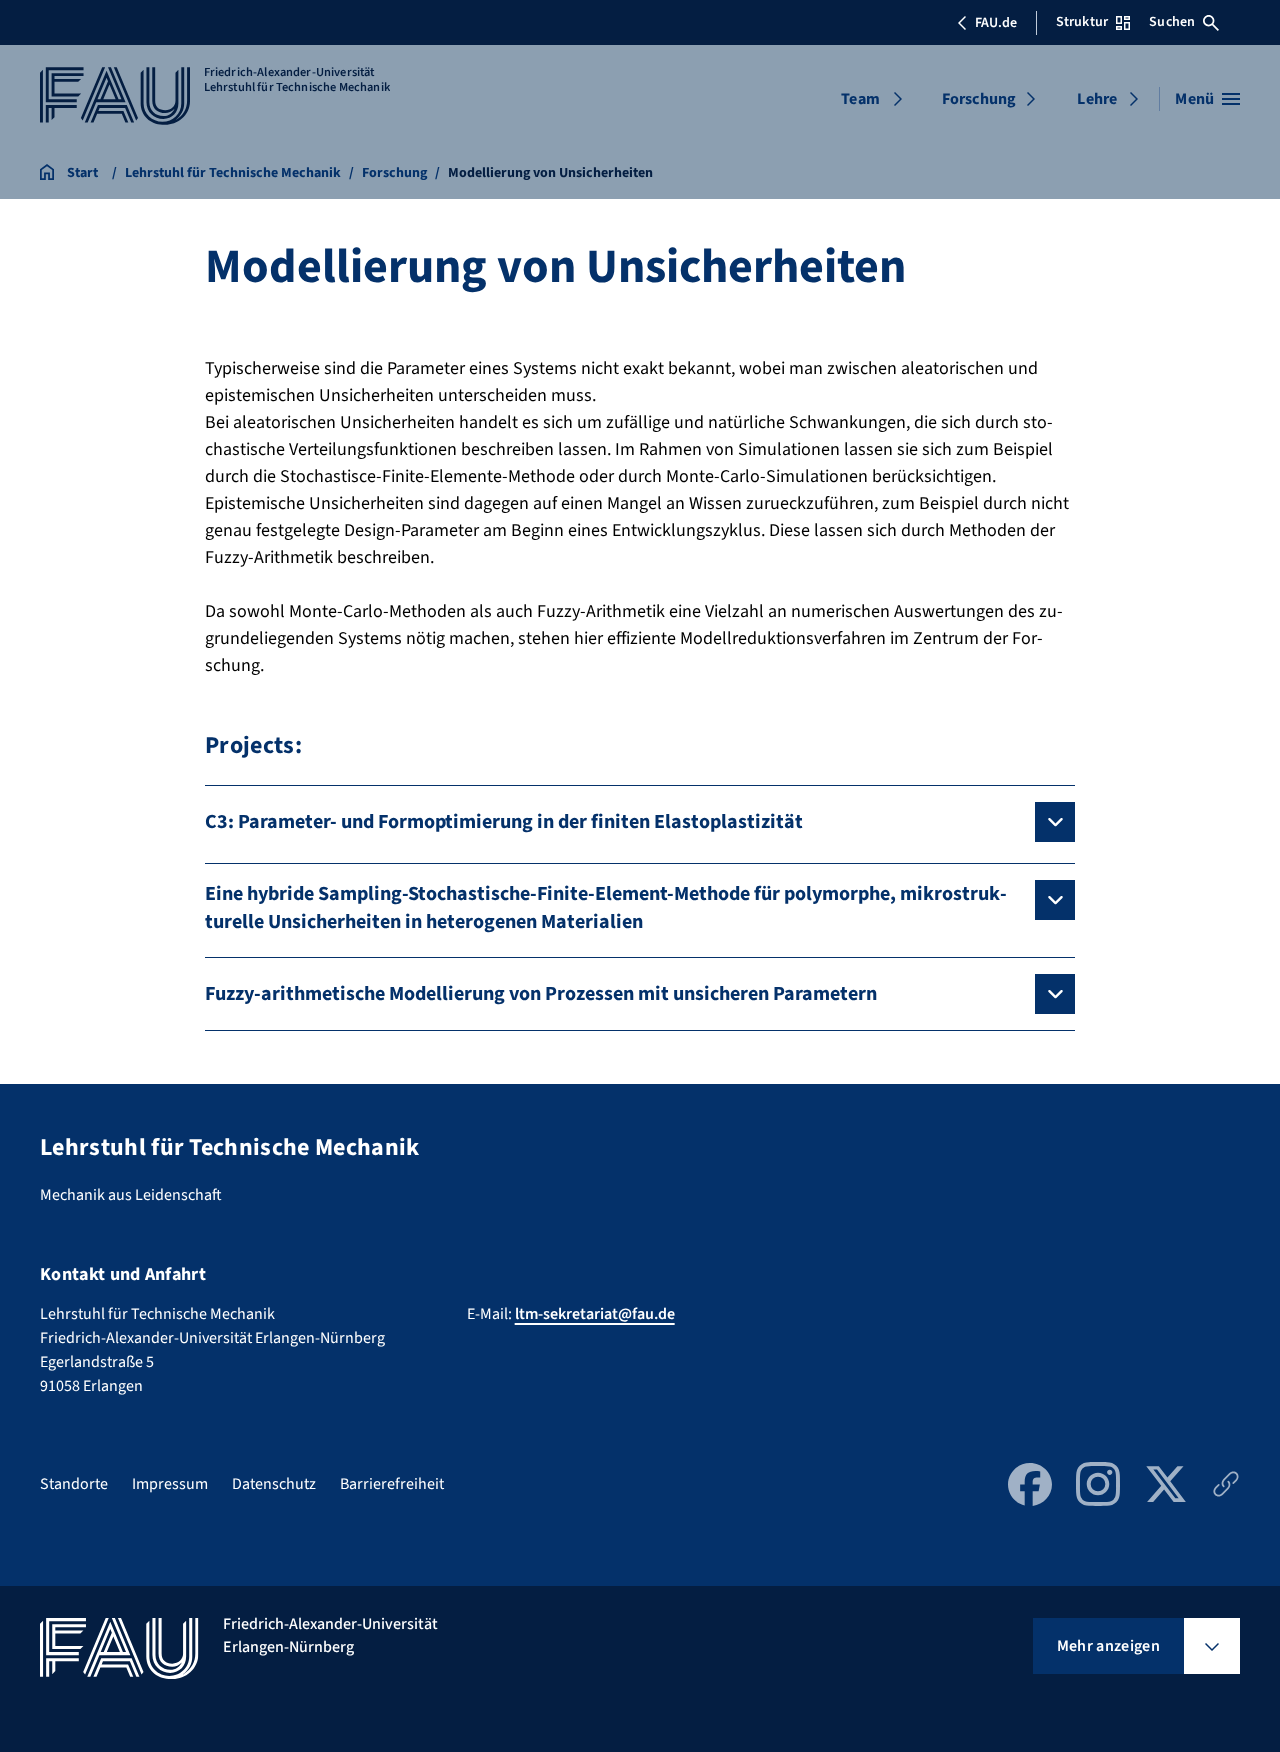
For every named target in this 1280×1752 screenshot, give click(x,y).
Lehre (1097, 99)
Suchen (1172, 22)
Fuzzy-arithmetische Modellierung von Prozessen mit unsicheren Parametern (541, 994)
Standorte (74, 1484)
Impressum (170, 1484)
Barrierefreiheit (392, 1484)
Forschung (979, 99)
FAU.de (996, 23)
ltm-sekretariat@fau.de (595, 1314)
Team (860, 99)
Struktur (1082, 22)
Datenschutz (274, 1484)
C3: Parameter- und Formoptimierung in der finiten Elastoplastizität (504, 822)
